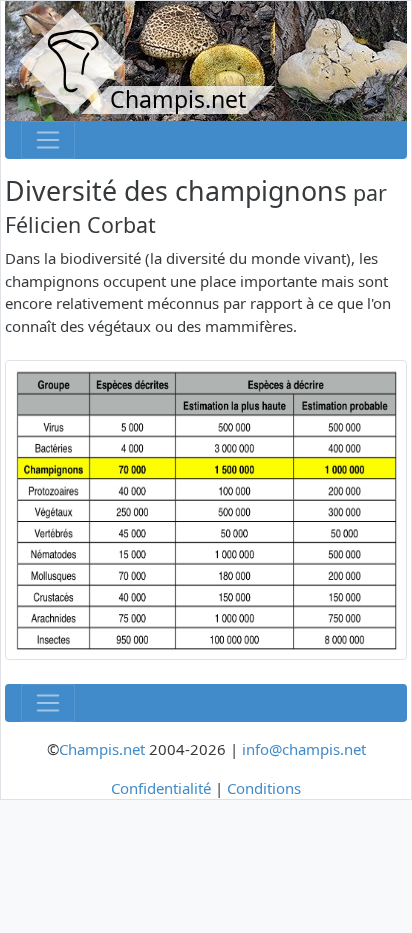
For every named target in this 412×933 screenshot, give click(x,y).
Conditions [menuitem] (264, 788)
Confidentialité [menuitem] (161, 788)
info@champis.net (304, 749)
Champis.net (102, 749)
